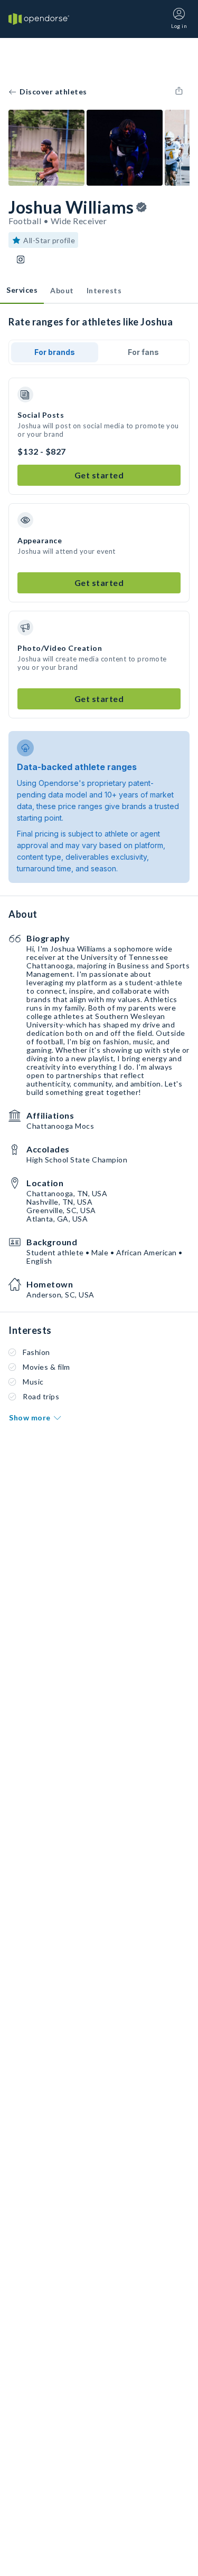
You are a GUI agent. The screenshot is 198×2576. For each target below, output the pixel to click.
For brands (55, 352)
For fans (143, 352)
